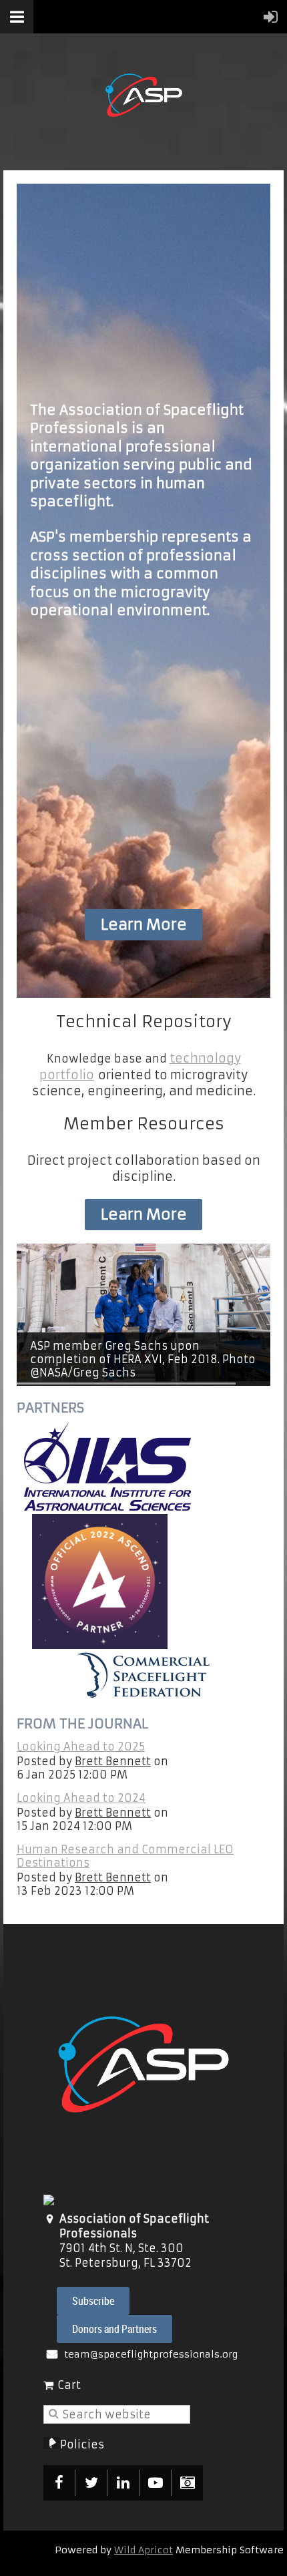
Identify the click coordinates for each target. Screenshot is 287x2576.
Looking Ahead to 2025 (81, 1746)
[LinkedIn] (123, 2483)
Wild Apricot (143, 2550)
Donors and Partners (114, 2329)
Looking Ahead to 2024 (81, 1798)
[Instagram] (187, 2483)
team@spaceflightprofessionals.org (151, 2354)
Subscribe (93, 2301)
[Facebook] (59, 2483)
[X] (91, 2483)
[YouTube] (155, 2483)
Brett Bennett (113, 1761)
